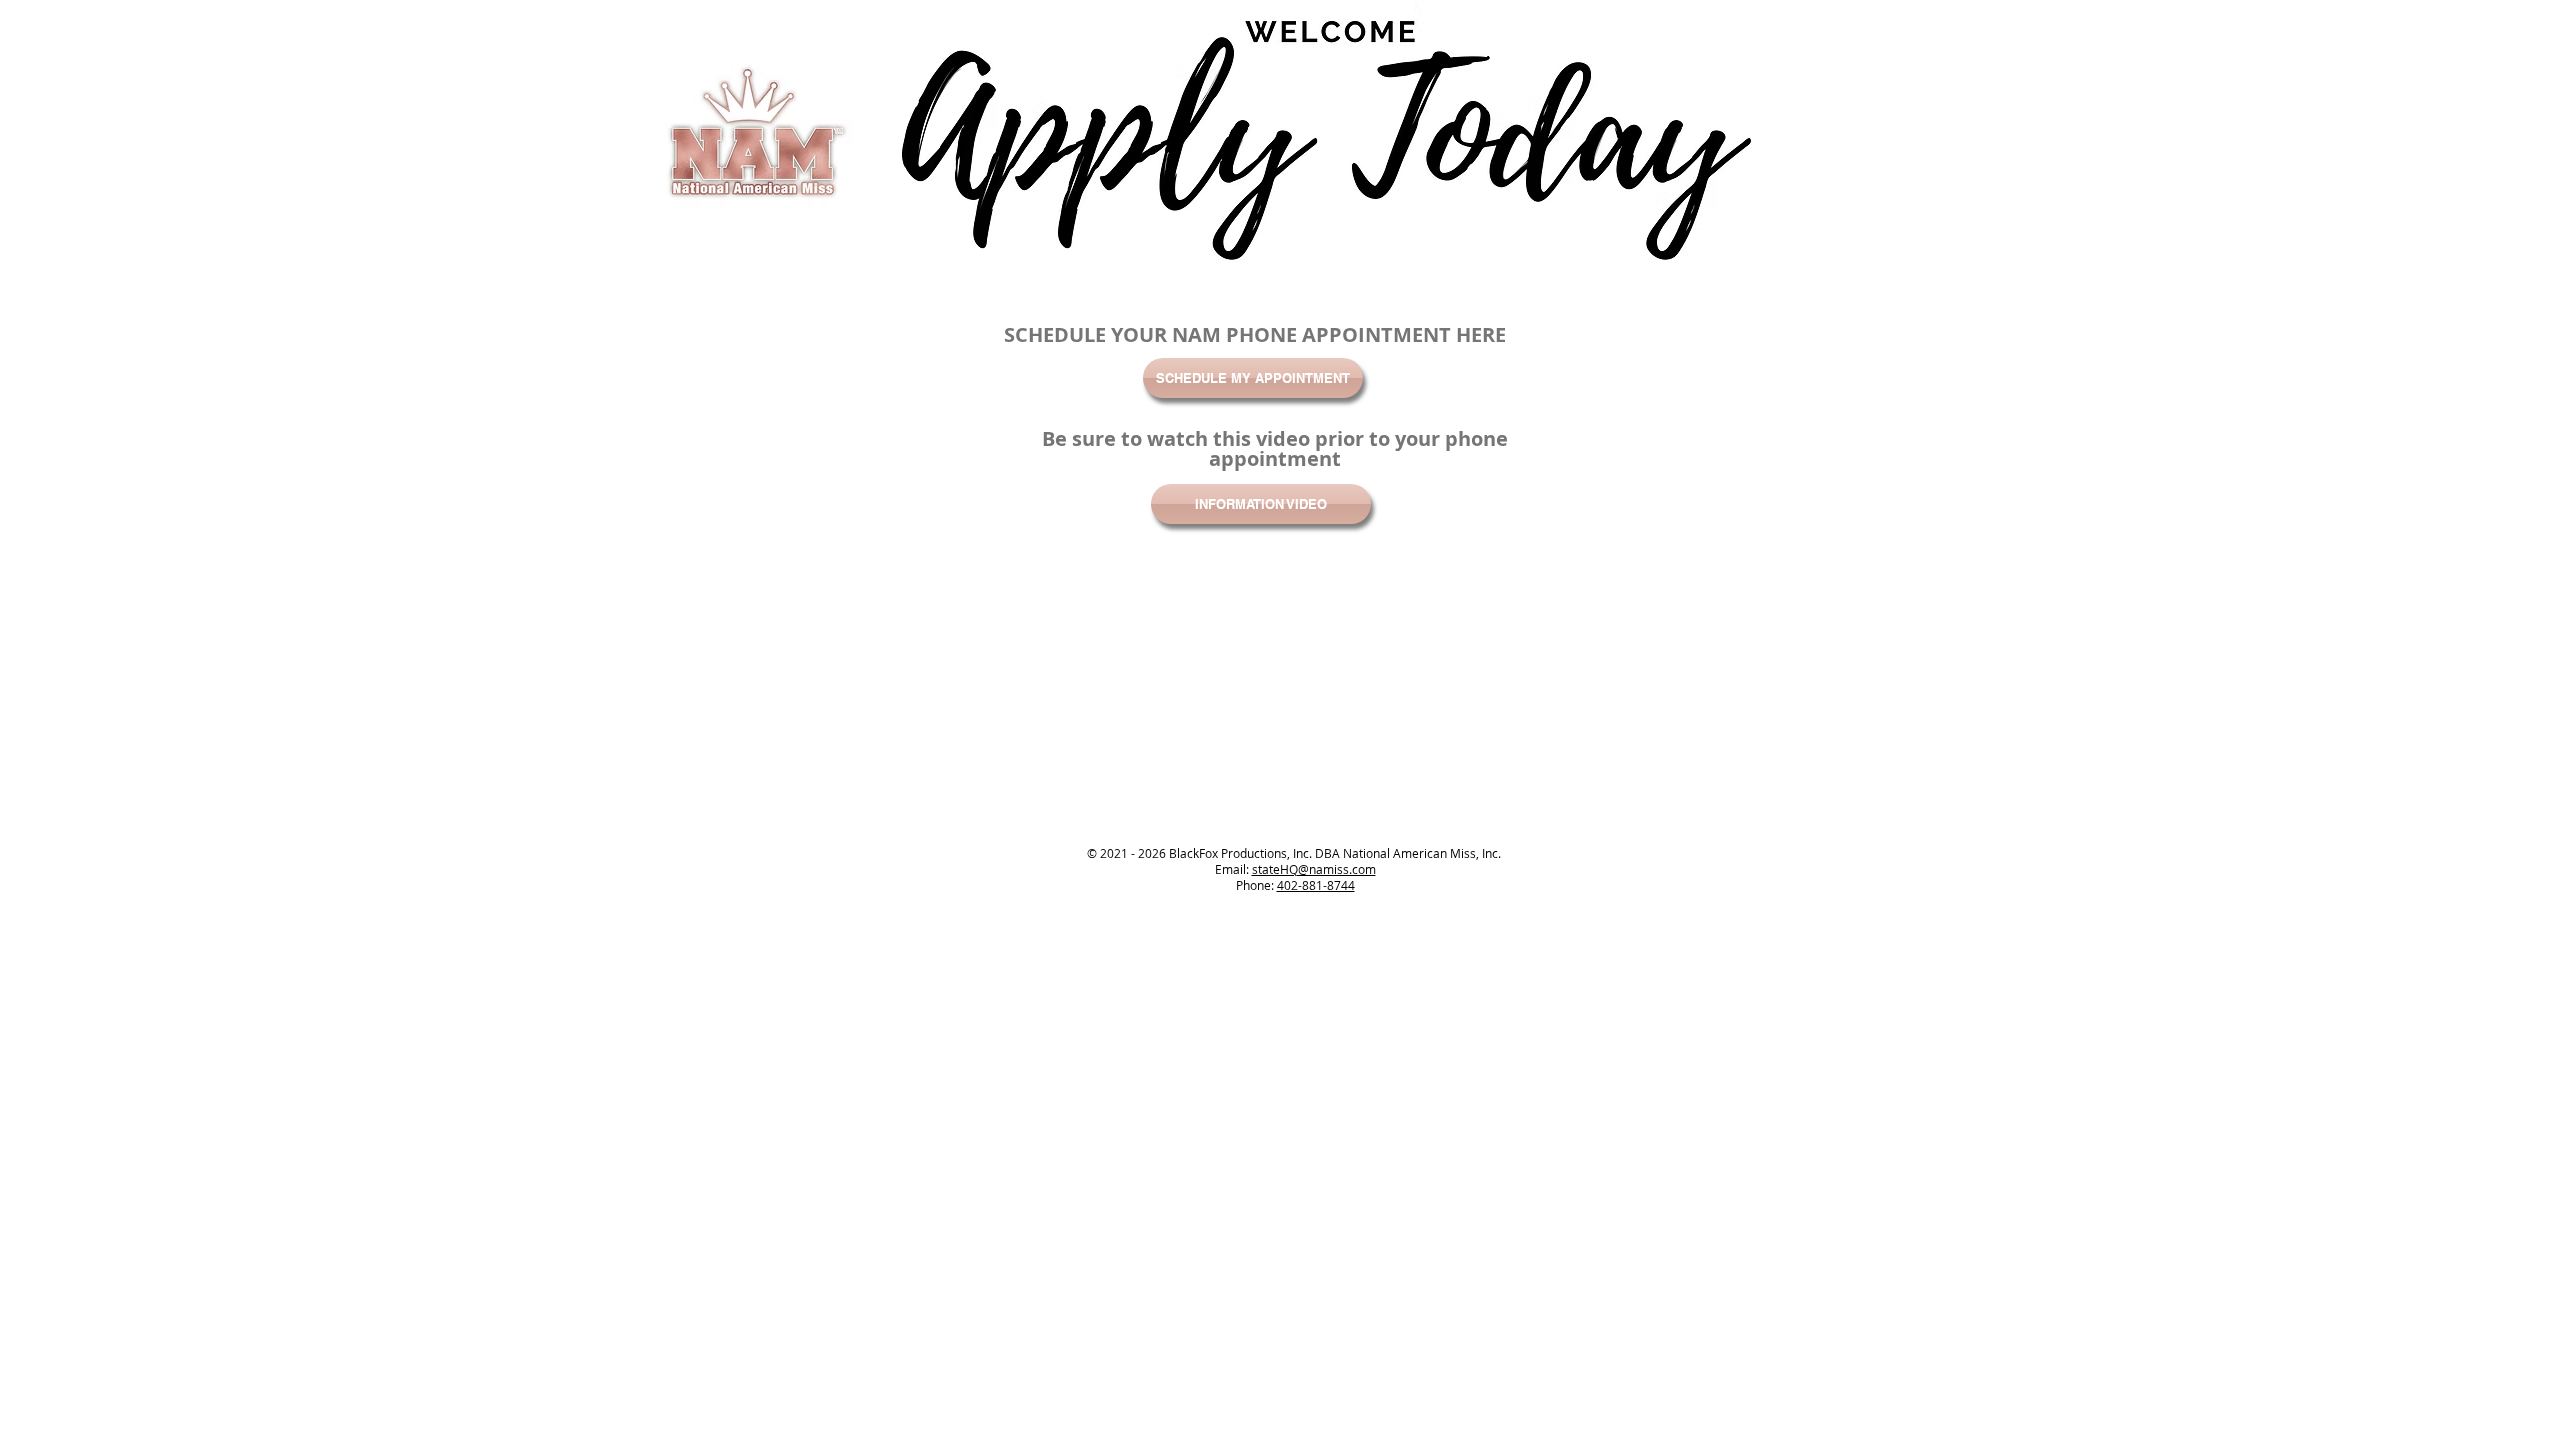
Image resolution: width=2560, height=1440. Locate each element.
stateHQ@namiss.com (1314, 869)
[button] (1261, 504)
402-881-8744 (1316, 885)
